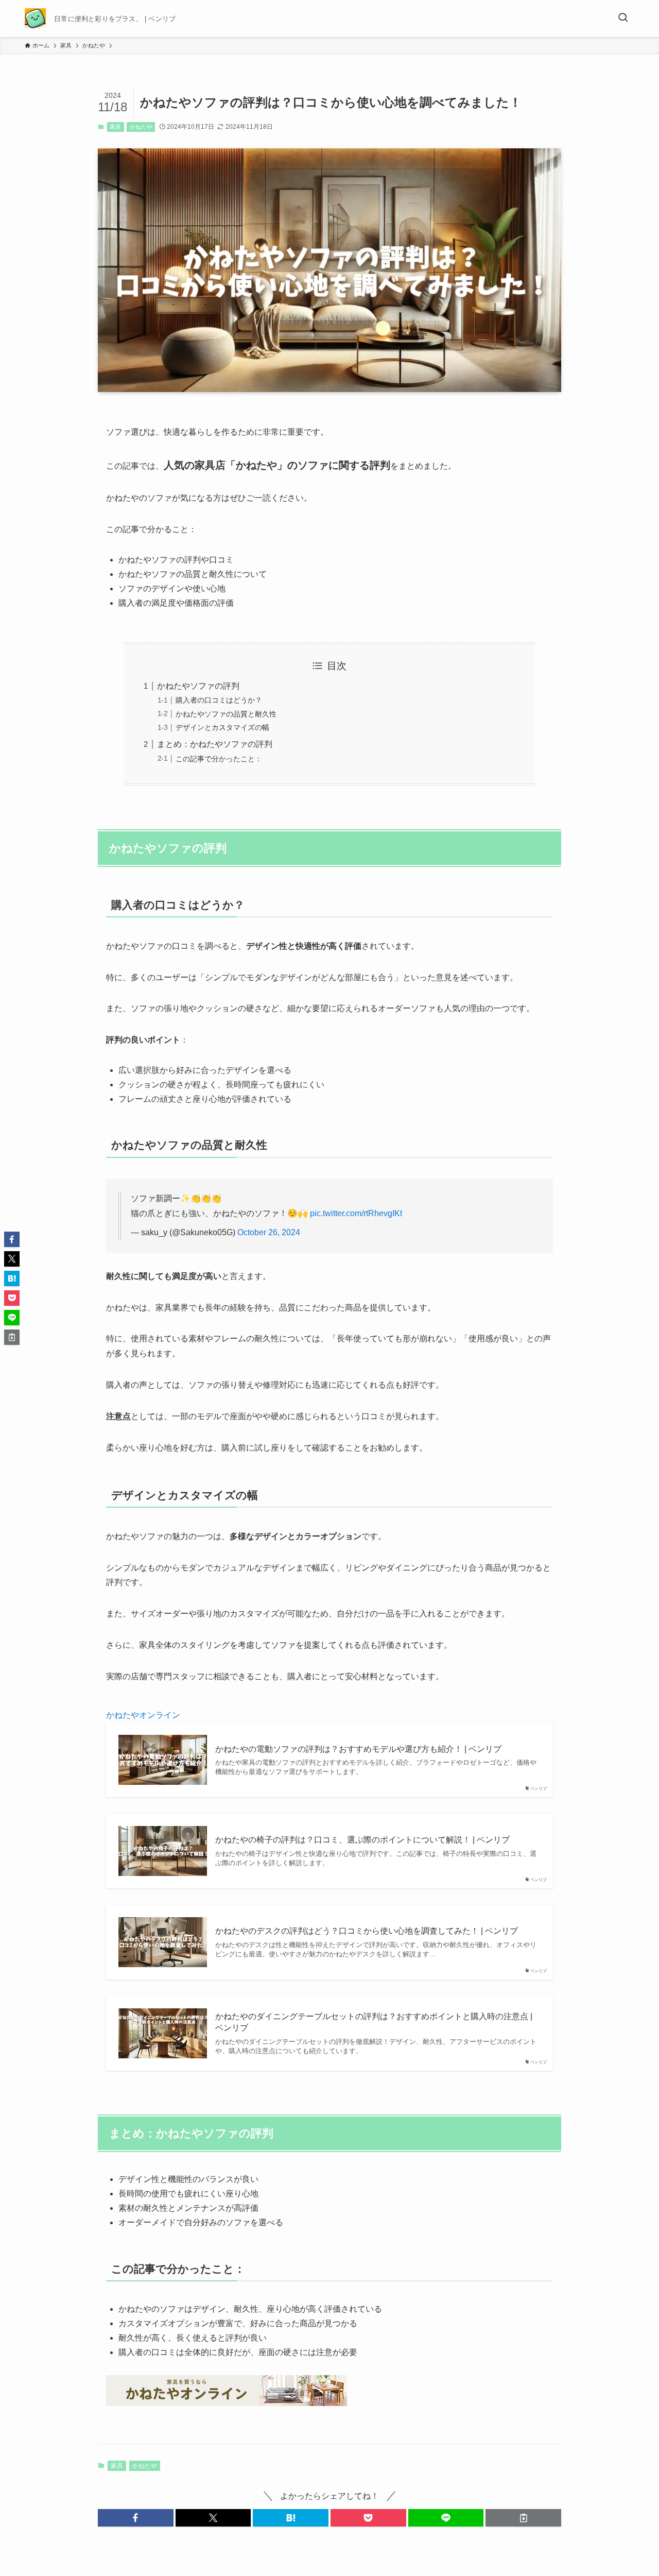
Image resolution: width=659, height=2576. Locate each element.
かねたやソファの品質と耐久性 (226, 714)
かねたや (141, 127)
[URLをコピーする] (523, 2518)
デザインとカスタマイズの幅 (222, 727)
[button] (136, 2518)
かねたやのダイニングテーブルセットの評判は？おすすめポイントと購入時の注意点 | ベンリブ (374, 2022)
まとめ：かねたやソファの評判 (215, 744)
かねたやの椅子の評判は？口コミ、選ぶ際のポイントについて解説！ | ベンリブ (362, 1840)
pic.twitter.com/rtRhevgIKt (356, 1213)
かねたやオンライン (143, 1715)
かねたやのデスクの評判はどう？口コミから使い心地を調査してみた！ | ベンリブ (367, 1931)
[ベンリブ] (35, 19)
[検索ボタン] (623, 19)
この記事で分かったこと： (219, 759)
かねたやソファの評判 (198, 686)
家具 (115, 127)
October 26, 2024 (269, 1232)
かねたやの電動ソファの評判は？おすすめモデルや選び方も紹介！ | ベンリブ (358, 1749)
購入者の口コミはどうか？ (219, 700)
